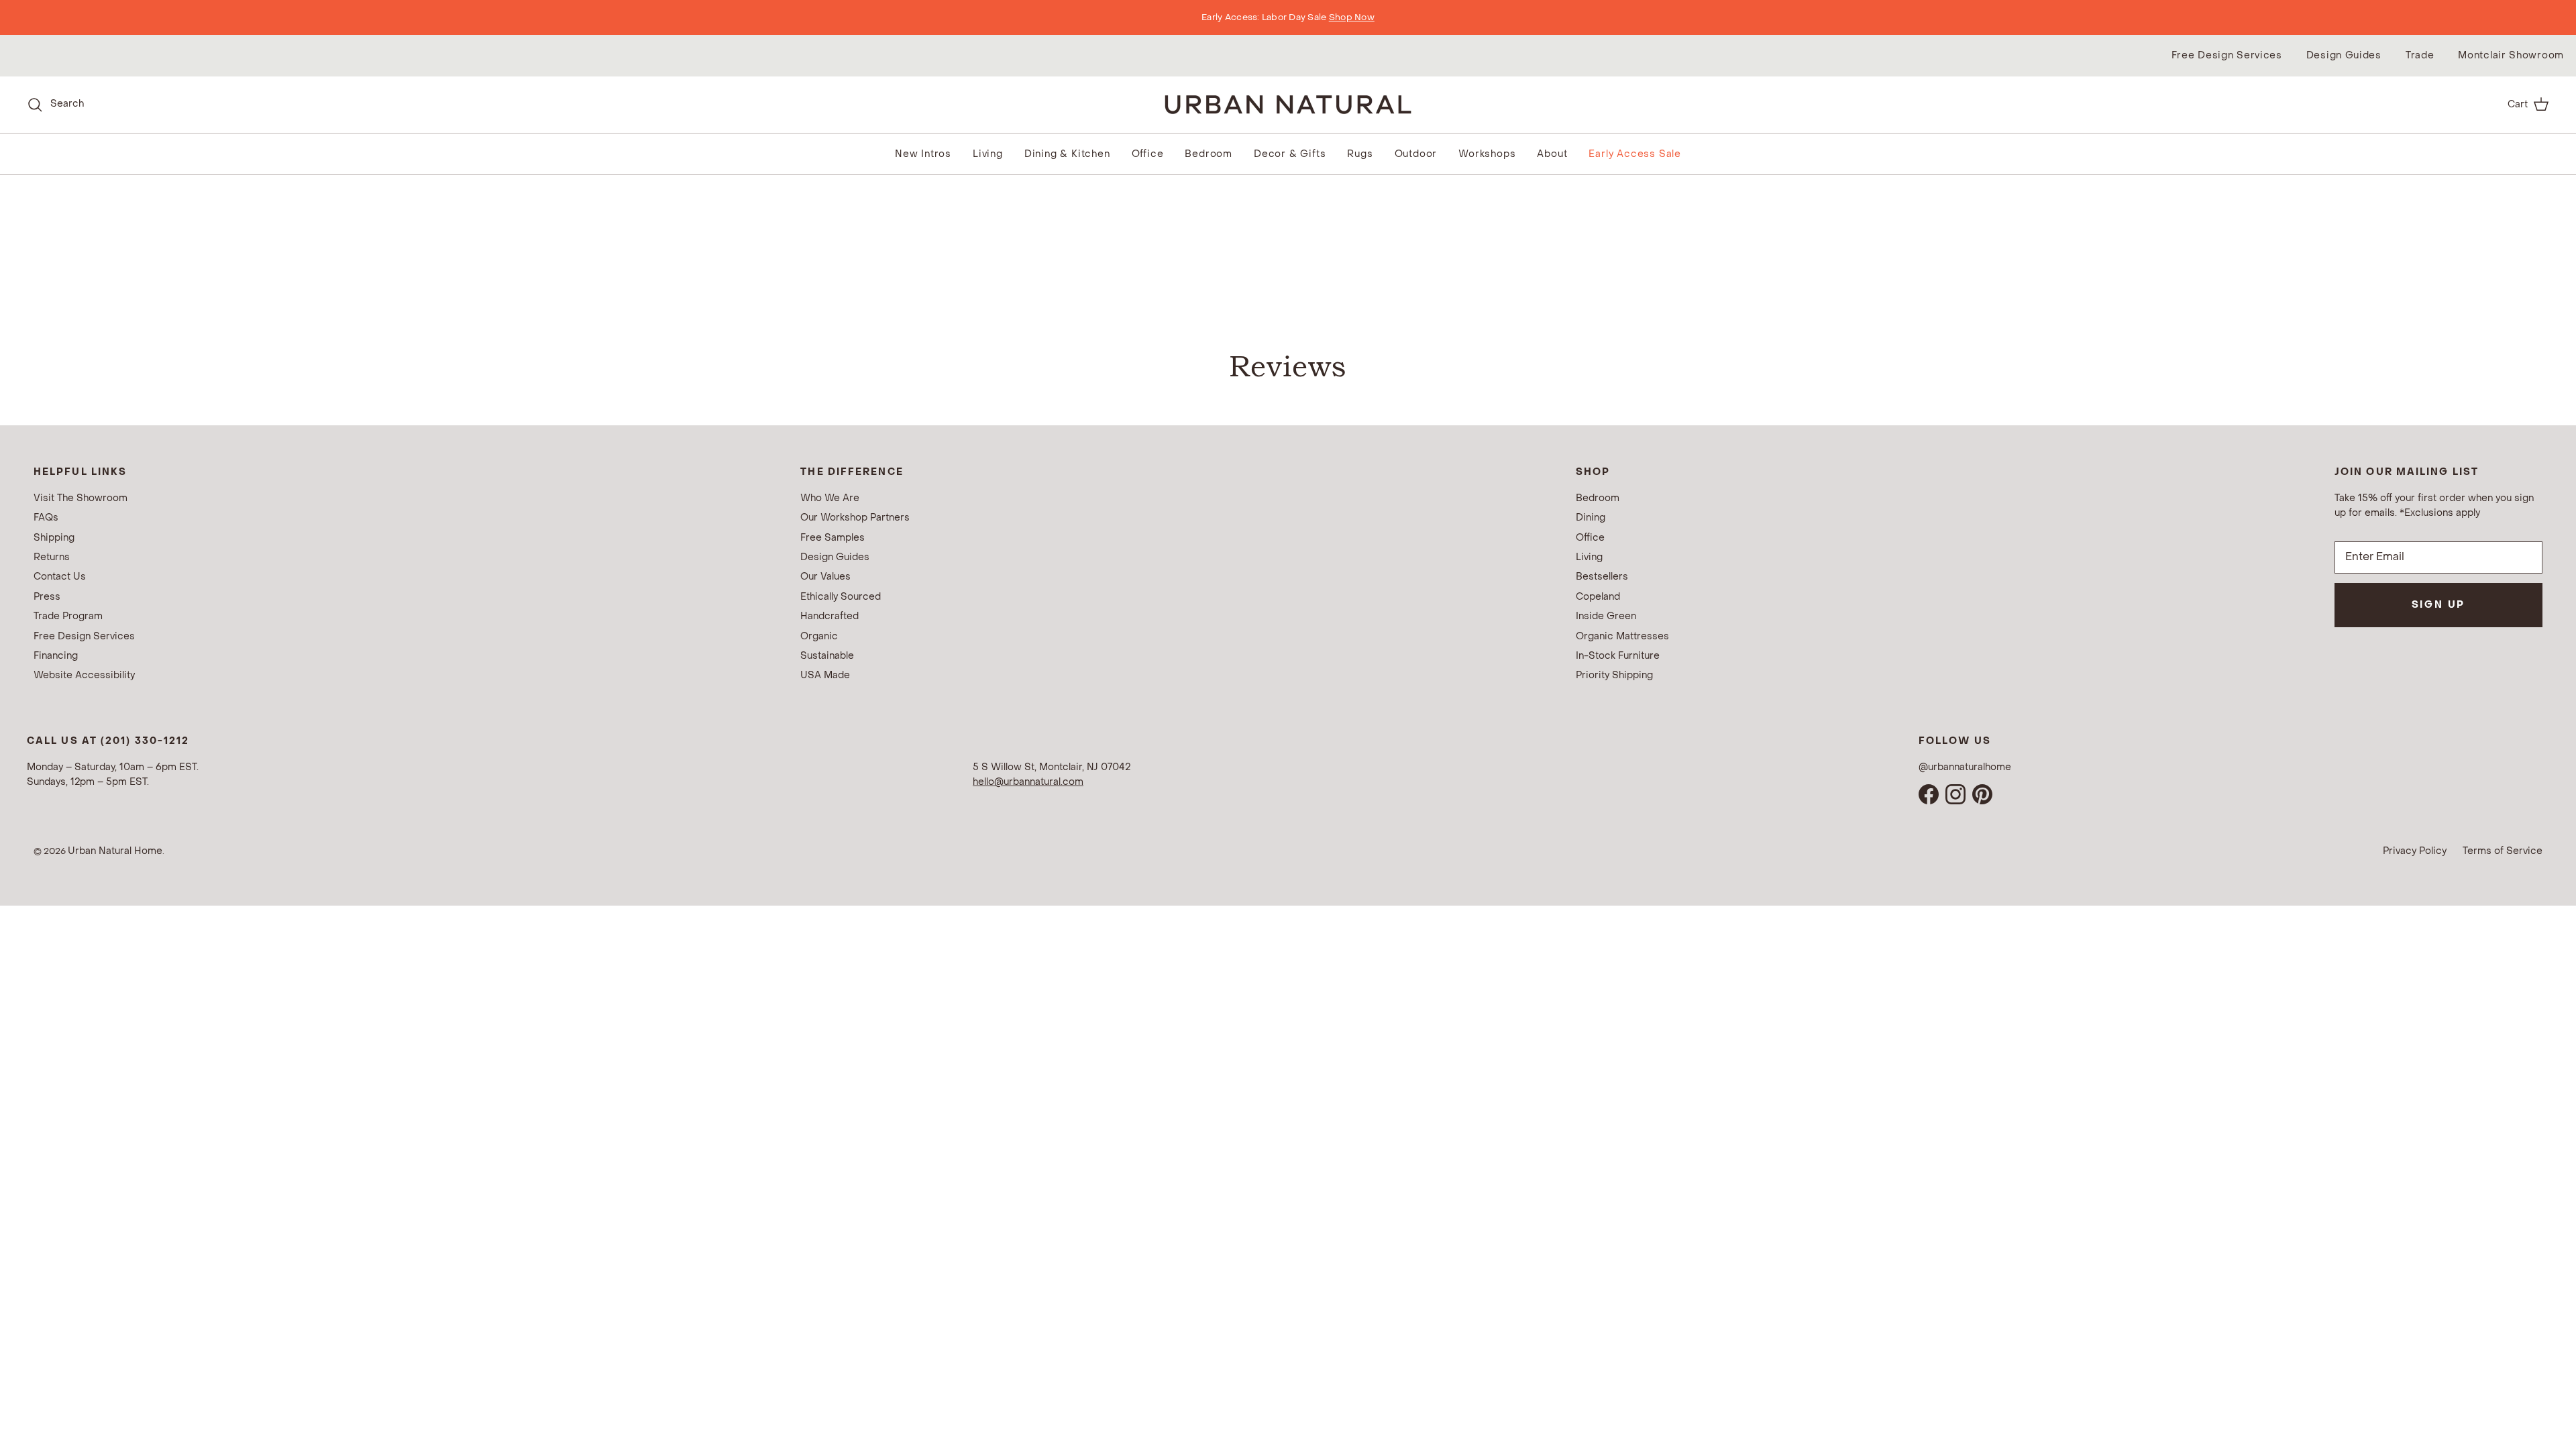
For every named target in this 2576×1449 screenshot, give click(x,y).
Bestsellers (1602, 577)
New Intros (923, 154)
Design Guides (2344, 55)
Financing (56, 656)
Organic (819, 636)
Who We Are (830, 498)
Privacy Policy (2415, 851)
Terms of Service (2503, 851)
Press (47, 597)
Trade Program (68, 616)
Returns (52, 557)
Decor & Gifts (1290, 154)
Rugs (1360, 154)
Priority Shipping (1614, 675)
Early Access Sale (1635, 154)
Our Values (825, 577)
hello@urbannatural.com (1028, 782)
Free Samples (833, 538)
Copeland (1598, 597)
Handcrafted (829, 616)
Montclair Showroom (2511, 55)
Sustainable (827, 656)
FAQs (46, 518)
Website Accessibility (84, 675)
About (1552, 154)
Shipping (54, 538)
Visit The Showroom (80, 498)
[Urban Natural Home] (1288, 104)
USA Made (825, 675)
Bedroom (1209, 154)
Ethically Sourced (841, 597)
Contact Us (60, 577)
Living (988, 154)
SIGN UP (2439, 605)
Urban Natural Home (115, 851)
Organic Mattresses (1622, 636)
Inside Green (1606, 616)
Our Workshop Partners (855, 518)
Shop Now (1352, 17)
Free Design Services (2227, 55)
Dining (1591, 518)
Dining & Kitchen (1067, 154)
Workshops (1487, 154)
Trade (2420, 55)
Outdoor (1416, 154)
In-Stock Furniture (1618, 656)
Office (1148, 154)
